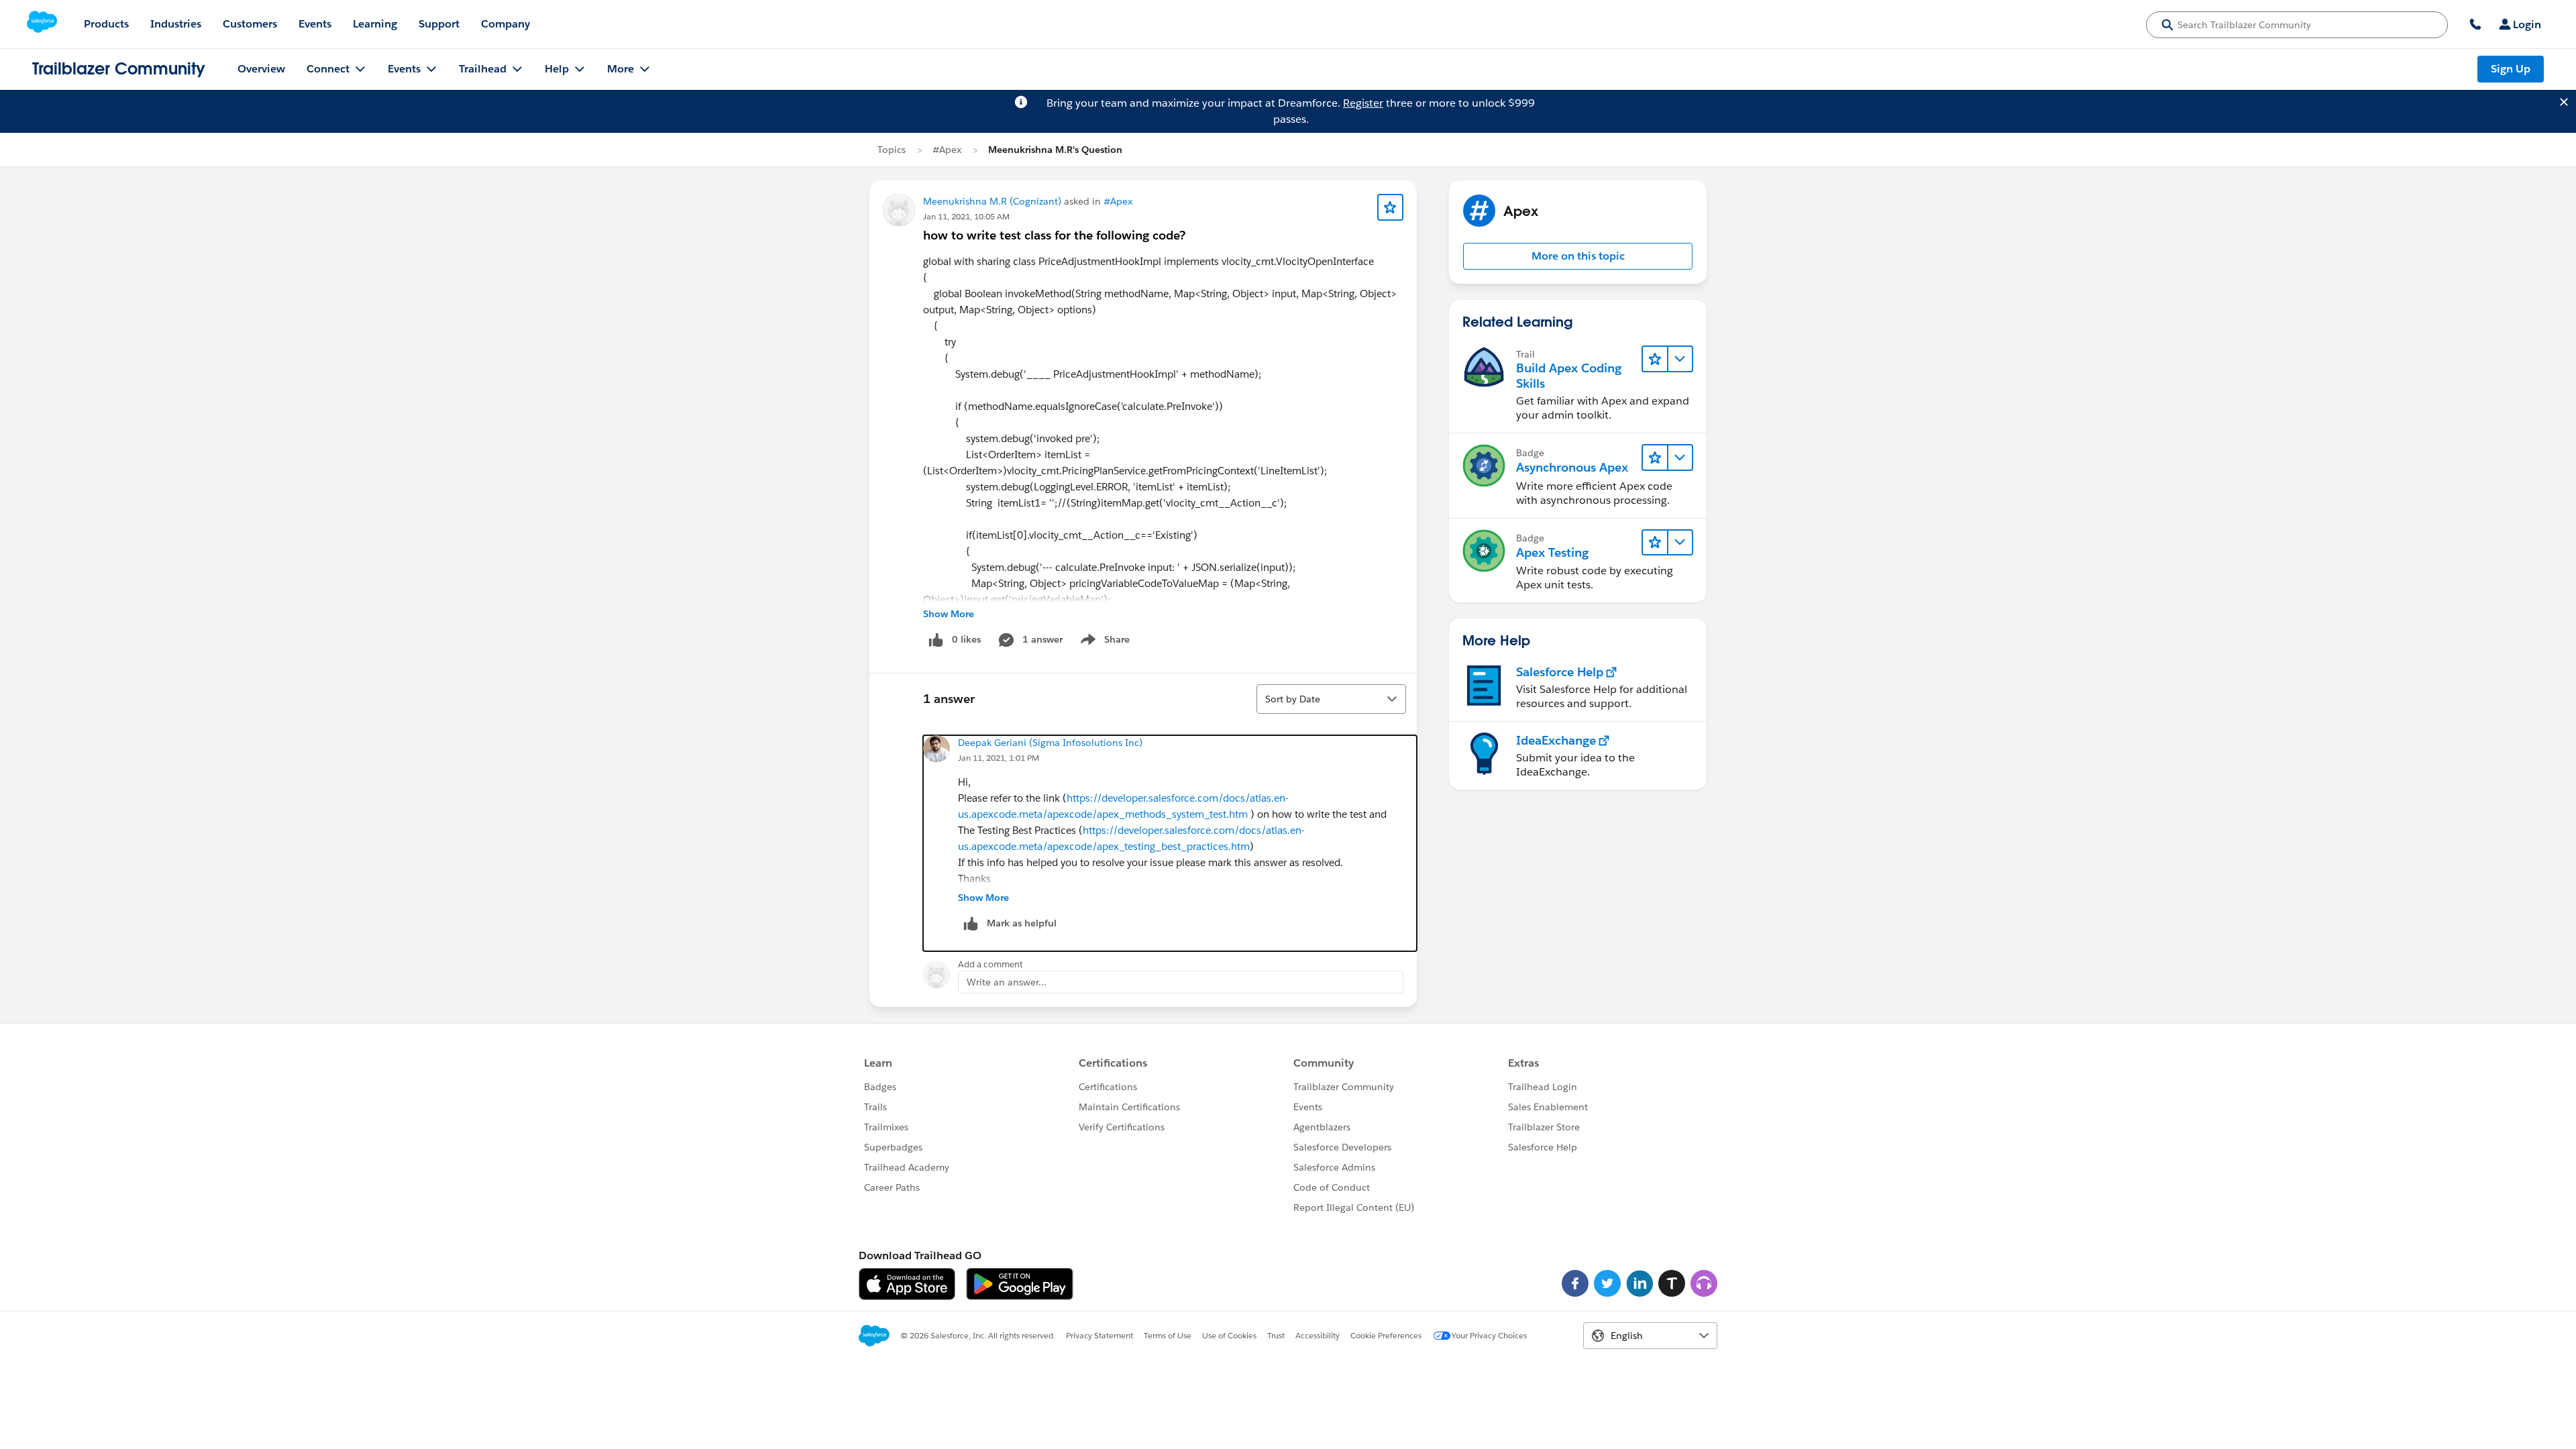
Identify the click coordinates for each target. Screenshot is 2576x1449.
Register (1363, 103)
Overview (261, 69)
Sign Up (2511, 69)
